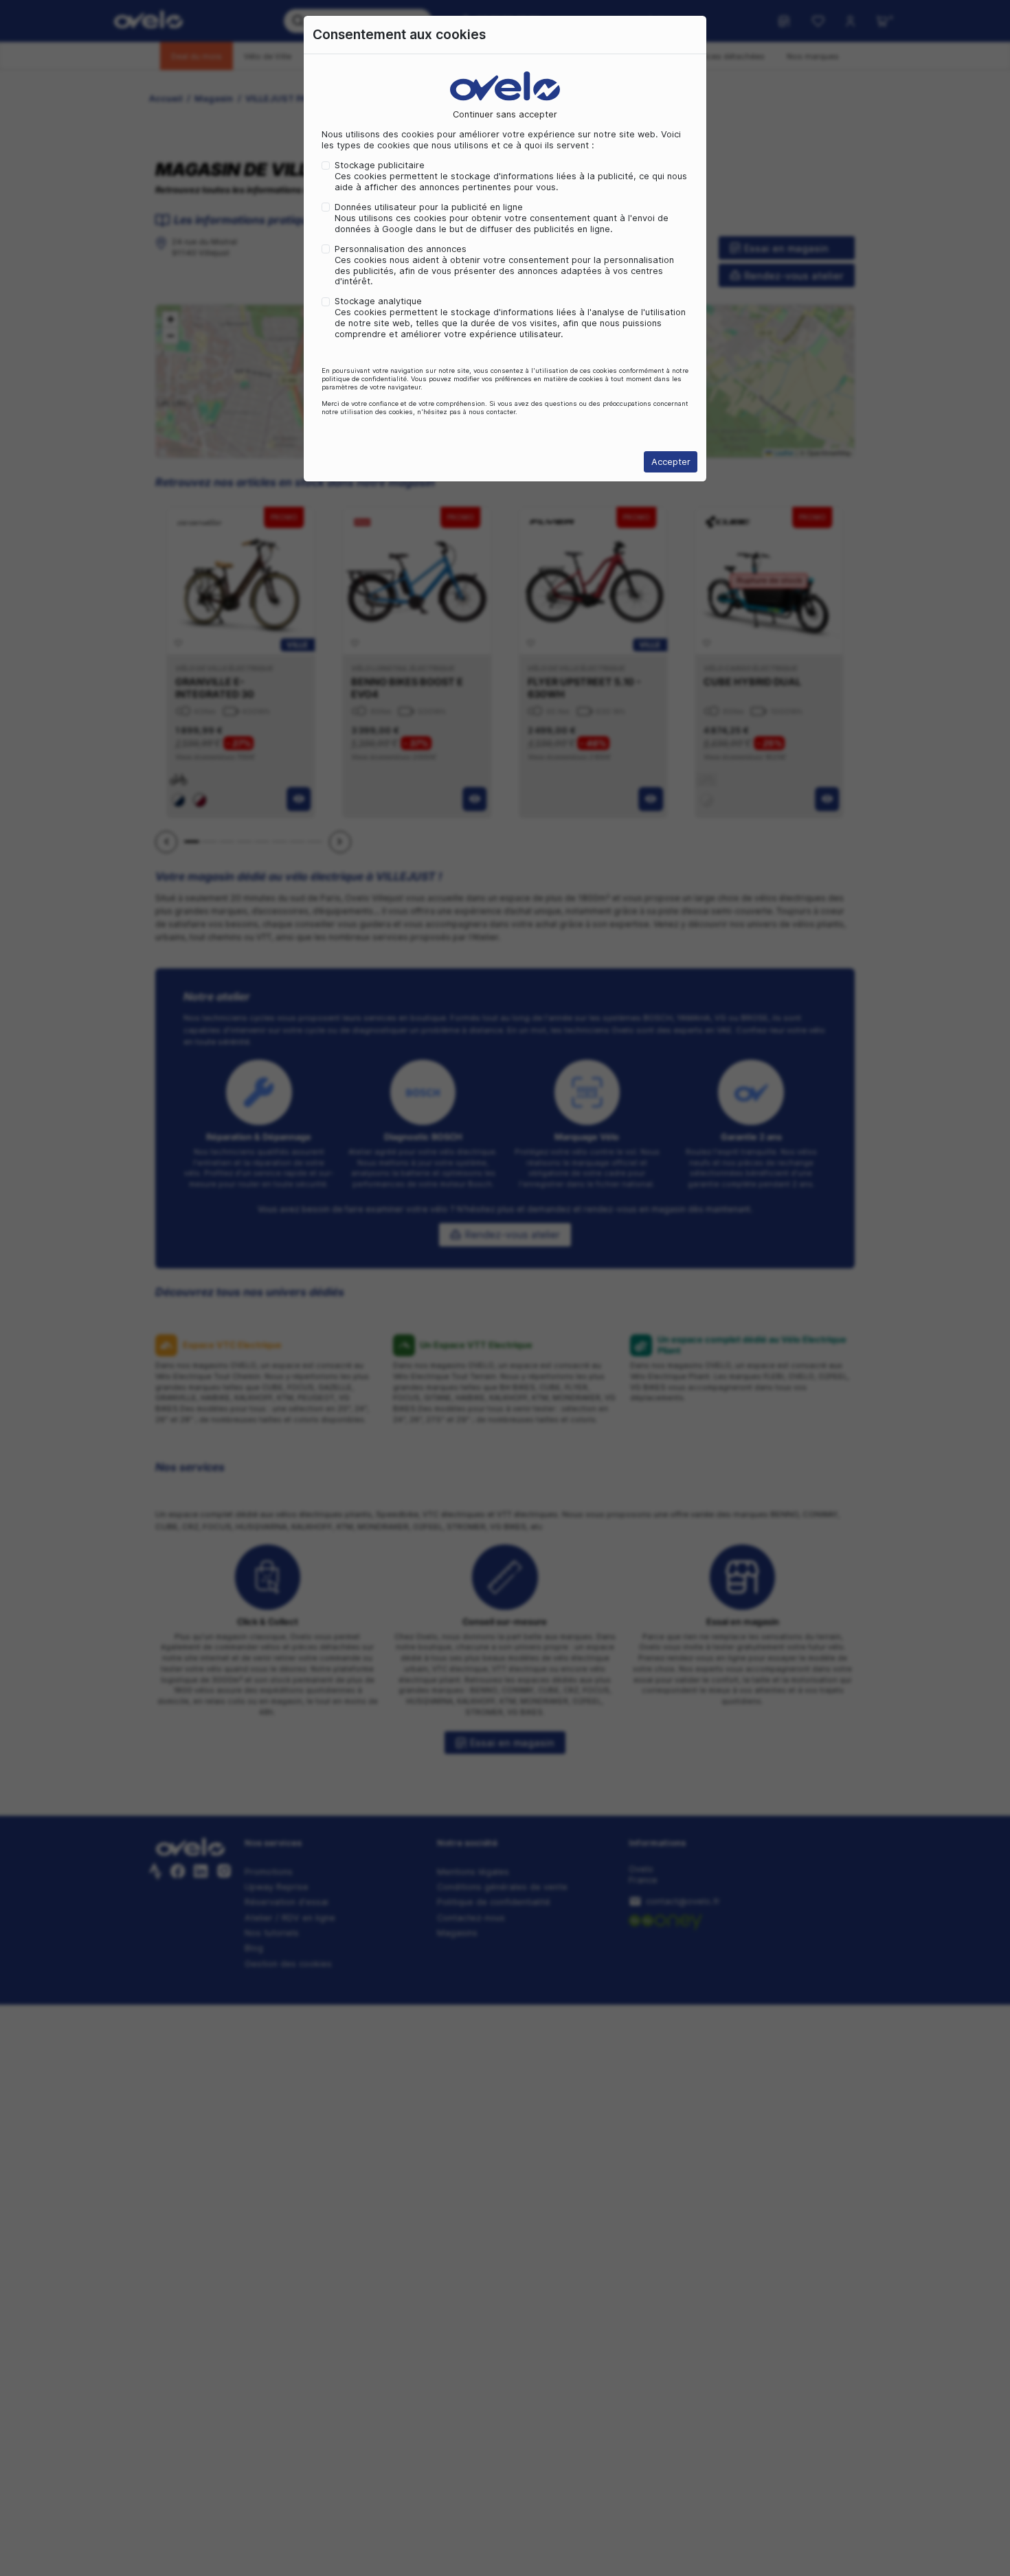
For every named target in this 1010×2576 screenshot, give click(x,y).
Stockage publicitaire (380, 165)
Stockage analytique (378, 301)
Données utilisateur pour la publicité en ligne (429, 207)
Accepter (671, 462)
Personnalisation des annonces (401, 249)
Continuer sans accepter (505, 114)
